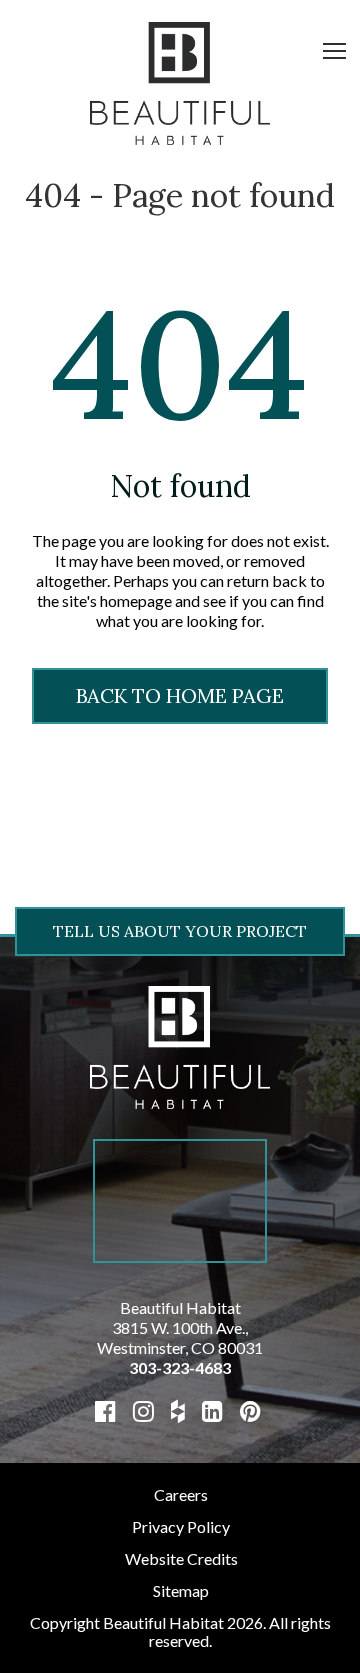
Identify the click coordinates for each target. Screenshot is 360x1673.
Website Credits (181, 1558)
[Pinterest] (250, 1410)
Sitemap (181, 1590)
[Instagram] (143, 1410)
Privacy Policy (181, 1526)
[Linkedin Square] (212, 1410)
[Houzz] (178, 1410)
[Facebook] (105, 1410)
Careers (181, 1494)
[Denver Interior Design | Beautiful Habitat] (180, 1045)
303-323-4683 (180, 1367)
